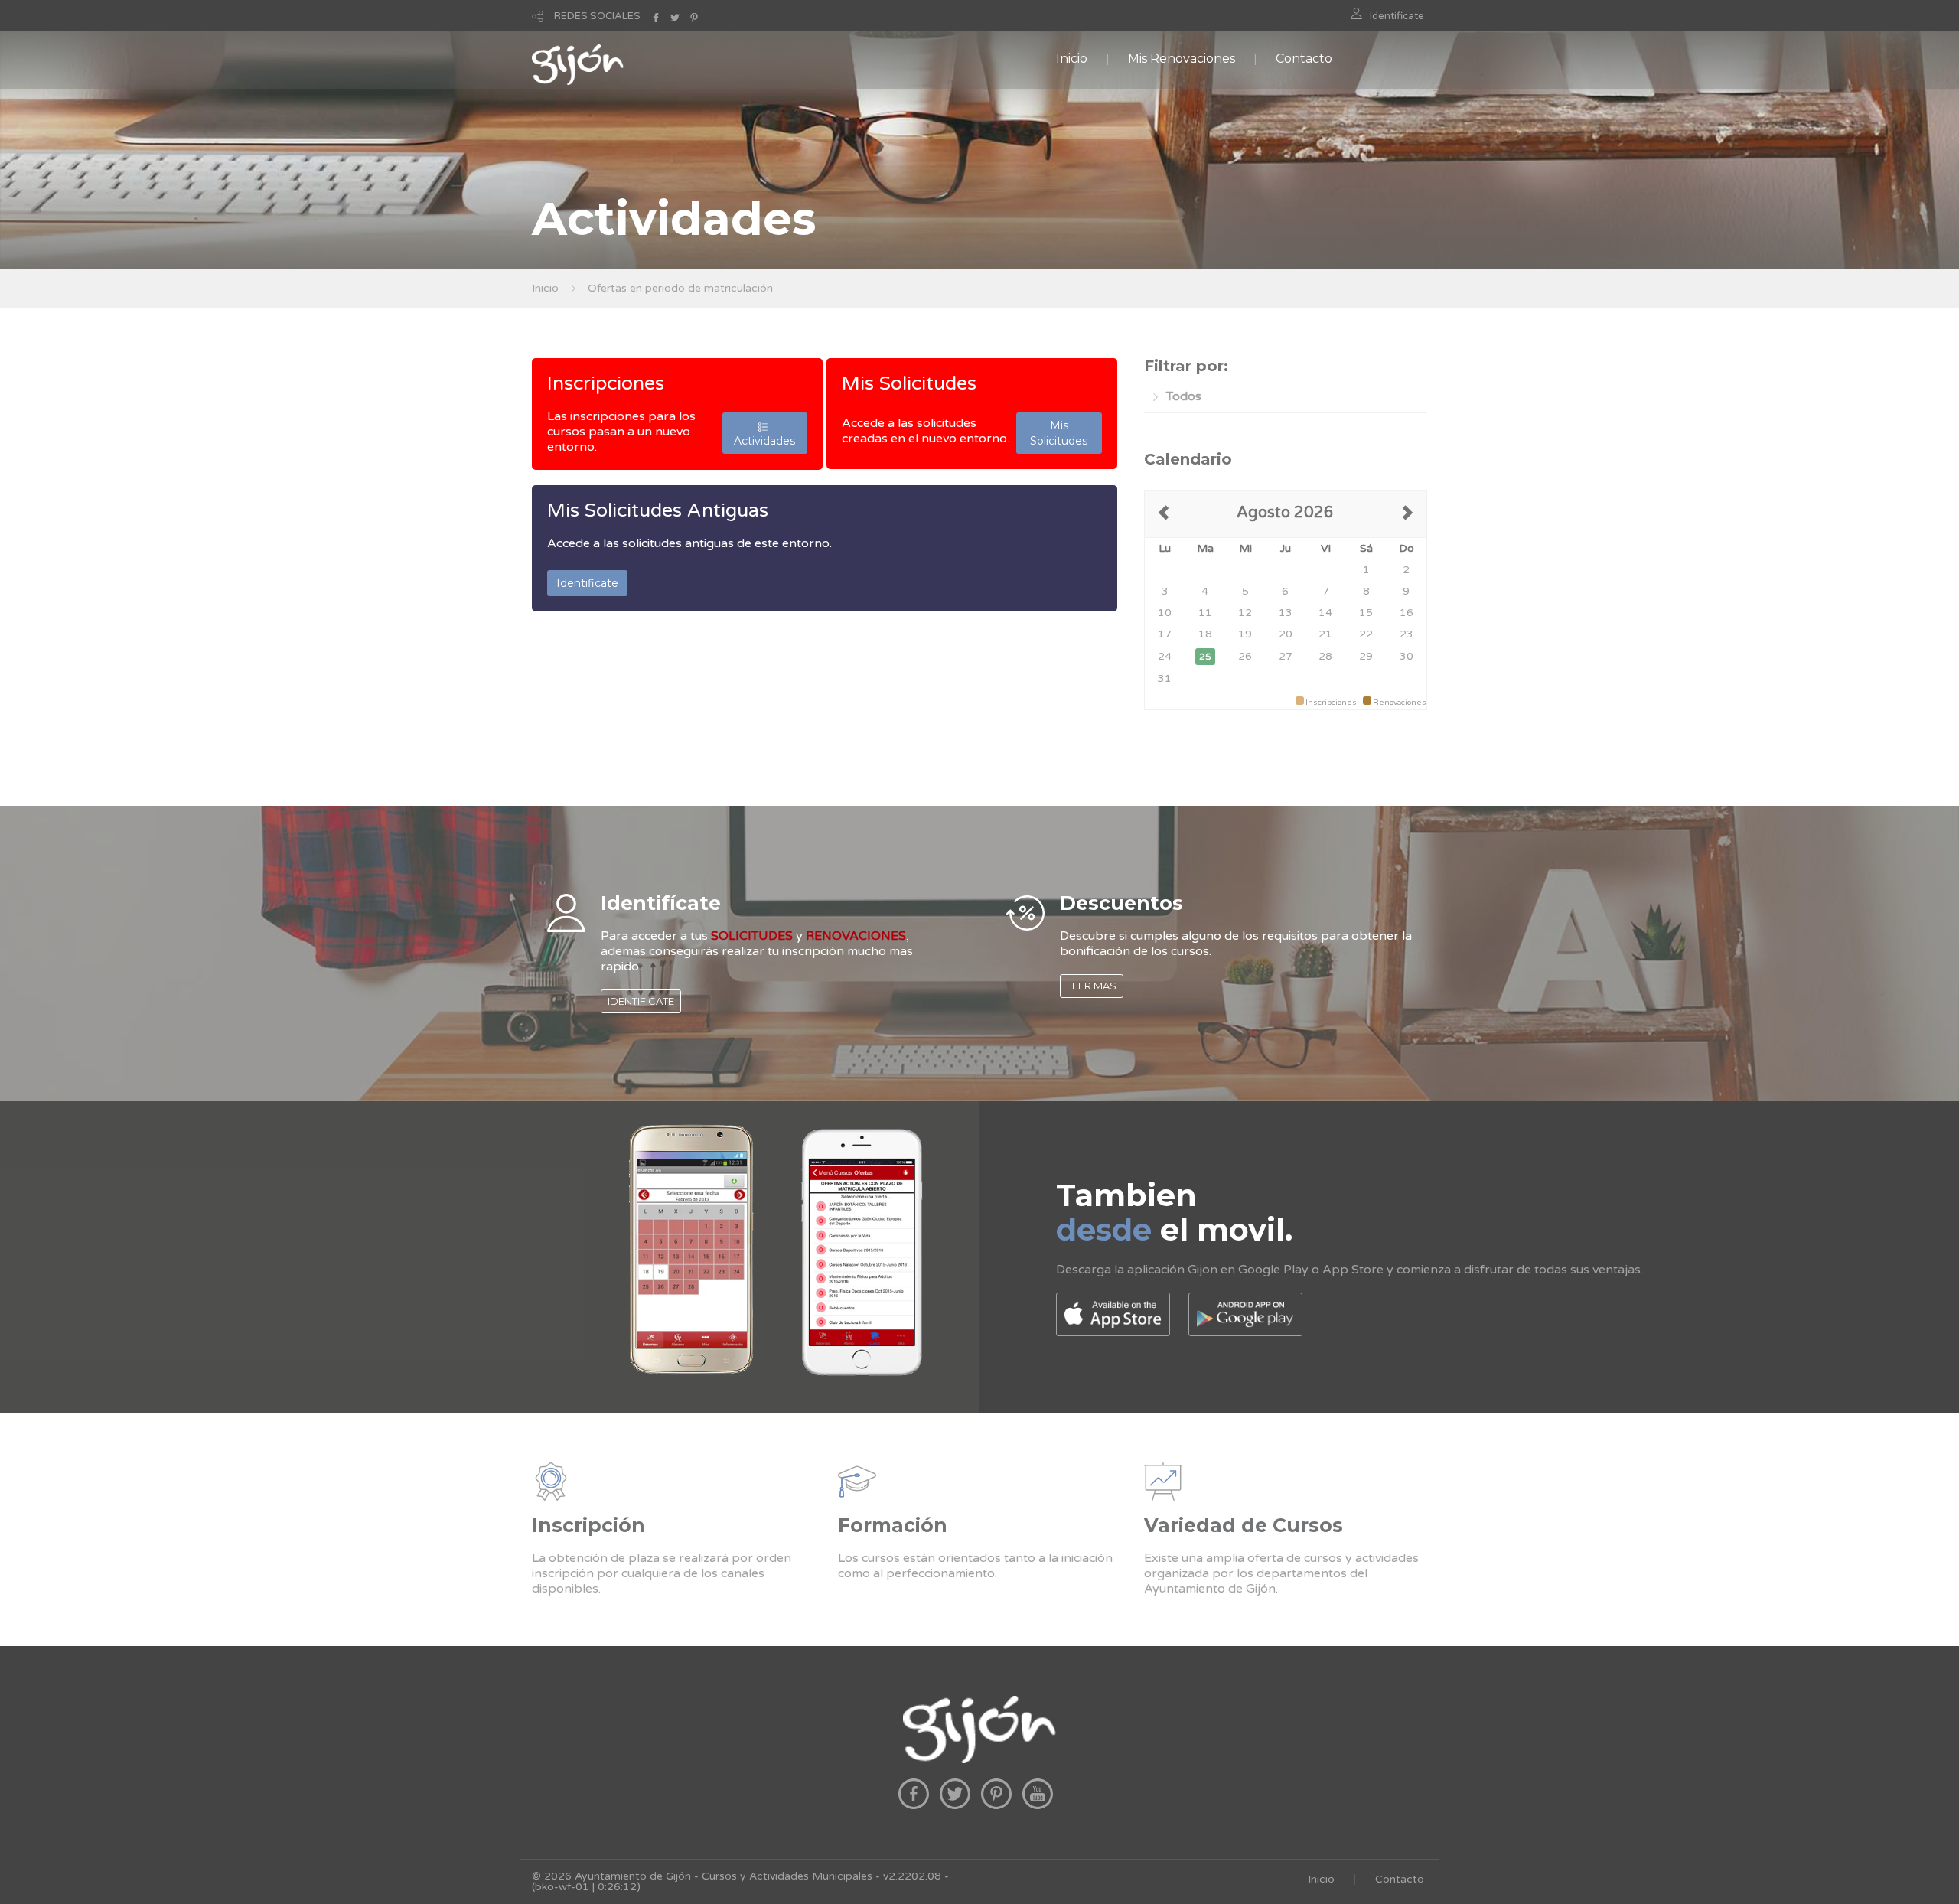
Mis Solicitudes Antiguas (658, 510)
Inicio (1072, 59)
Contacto (1304, 59)
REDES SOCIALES (597, 16)
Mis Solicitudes (909, 383)
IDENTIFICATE (641, 1001)
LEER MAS (1092, 986)
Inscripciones (606, 383)
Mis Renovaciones (1182, 59)
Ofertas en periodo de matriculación (680, 288)
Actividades (764, 433)
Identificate (1397, 16)
